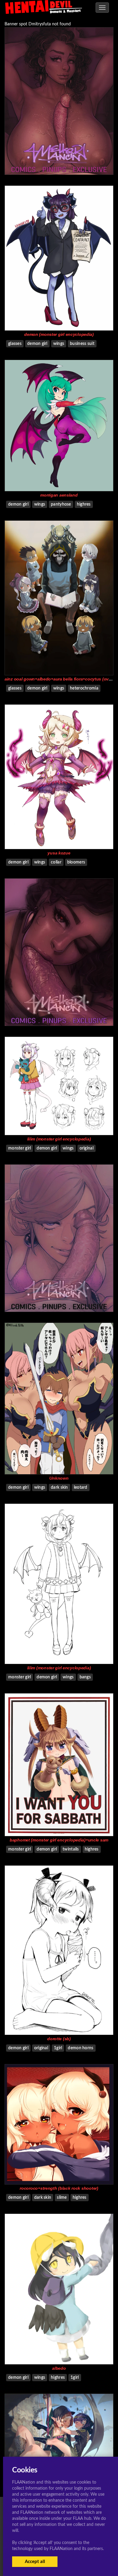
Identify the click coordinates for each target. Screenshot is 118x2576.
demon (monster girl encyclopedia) (59, 334)
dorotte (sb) (59, 2039)
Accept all (35, 2562)
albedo (59, 2368)
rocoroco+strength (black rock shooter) (59, 2188)
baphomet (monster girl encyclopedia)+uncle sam (59, 1840)
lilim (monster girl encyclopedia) (59, 1139)
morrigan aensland (59, 495)
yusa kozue (59, 853)
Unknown (59, 1478)
